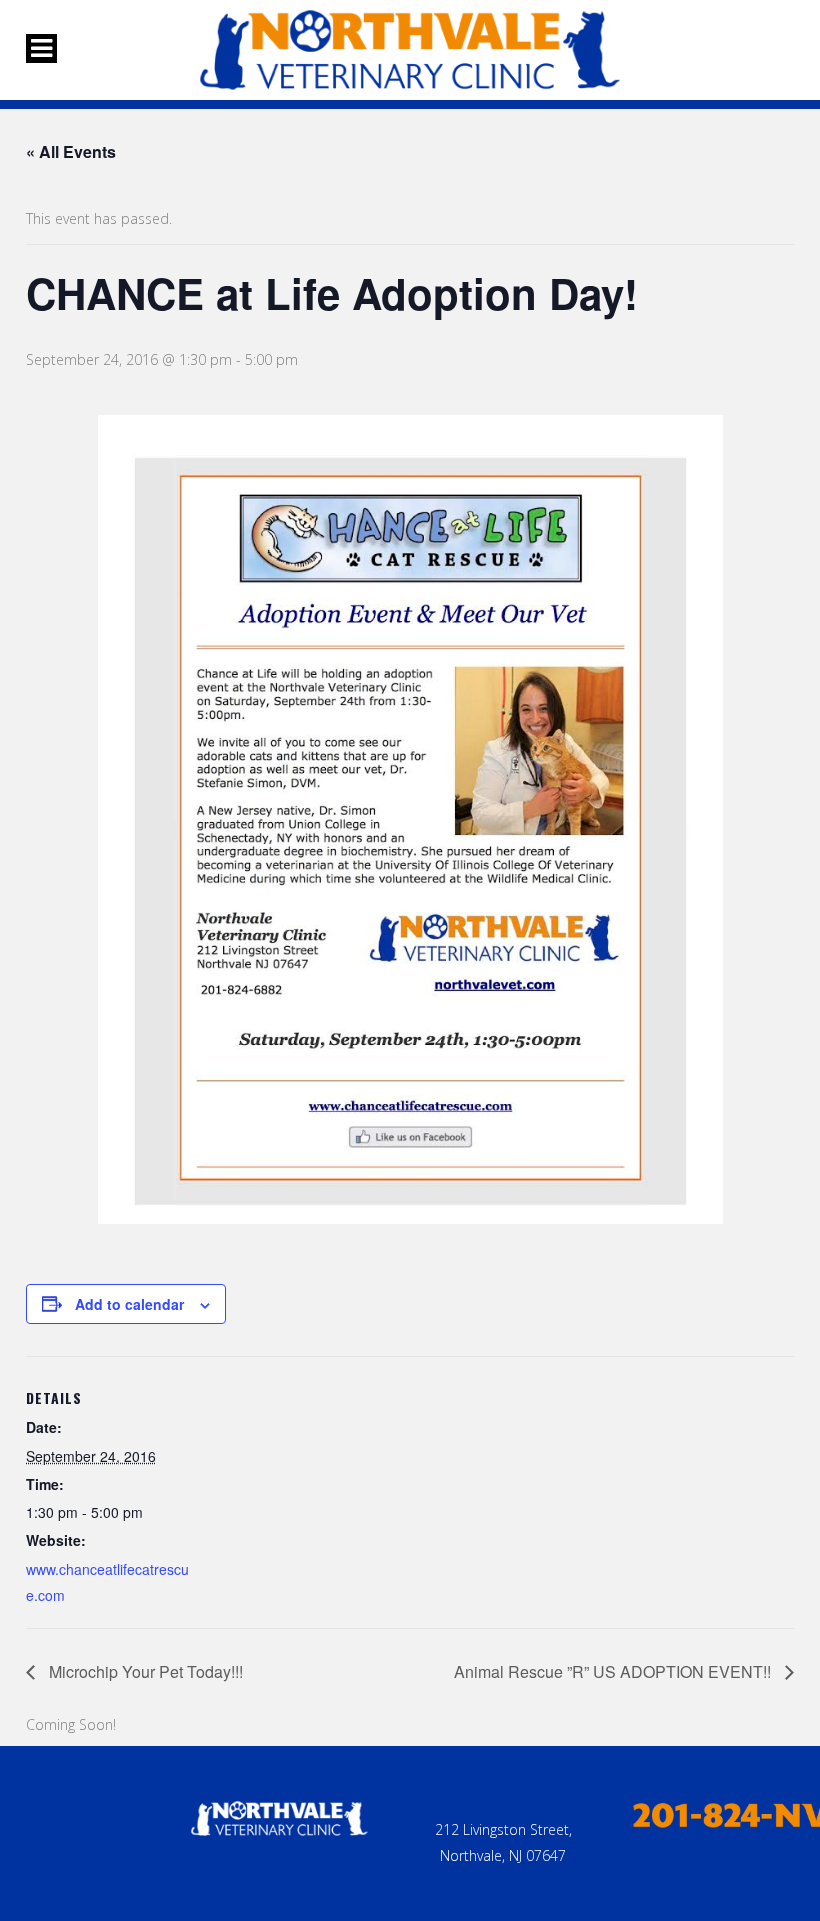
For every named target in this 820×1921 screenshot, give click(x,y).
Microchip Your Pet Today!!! (144, 1671)
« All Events (71, 151)
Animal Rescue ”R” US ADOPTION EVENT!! (614, 1671)
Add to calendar (129, 1304)
